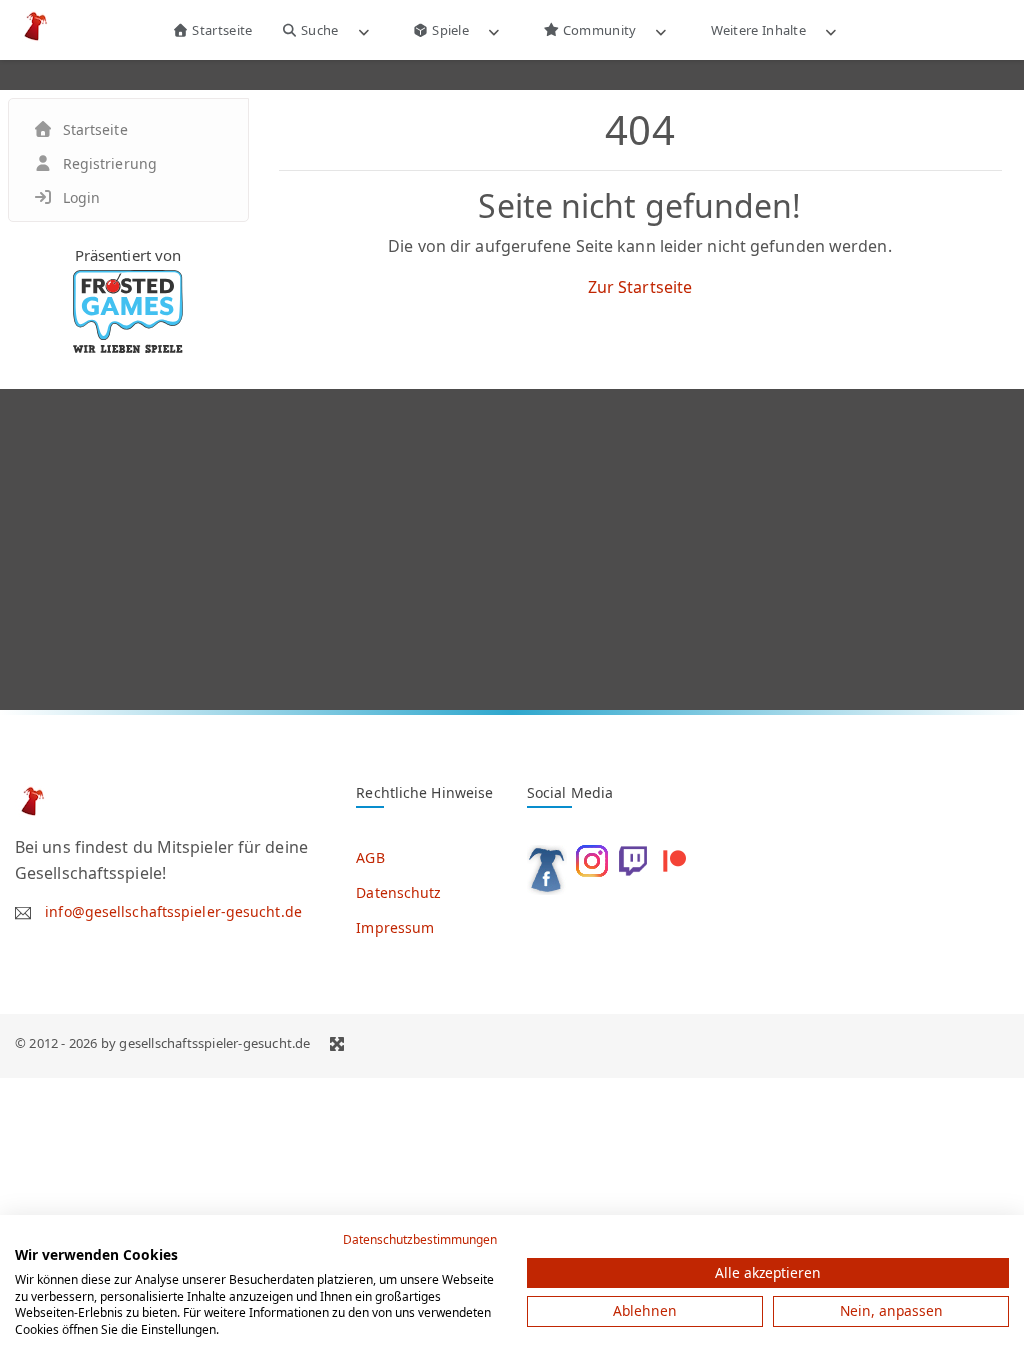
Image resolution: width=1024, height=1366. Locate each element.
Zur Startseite (640, 287)
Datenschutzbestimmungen (420, 1239)
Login (82, 197)
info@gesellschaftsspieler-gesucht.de (173, 911)
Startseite (220, 30)
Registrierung (110, 163)
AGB (370, 857)
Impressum (395, 927)
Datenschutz (398, 892)
